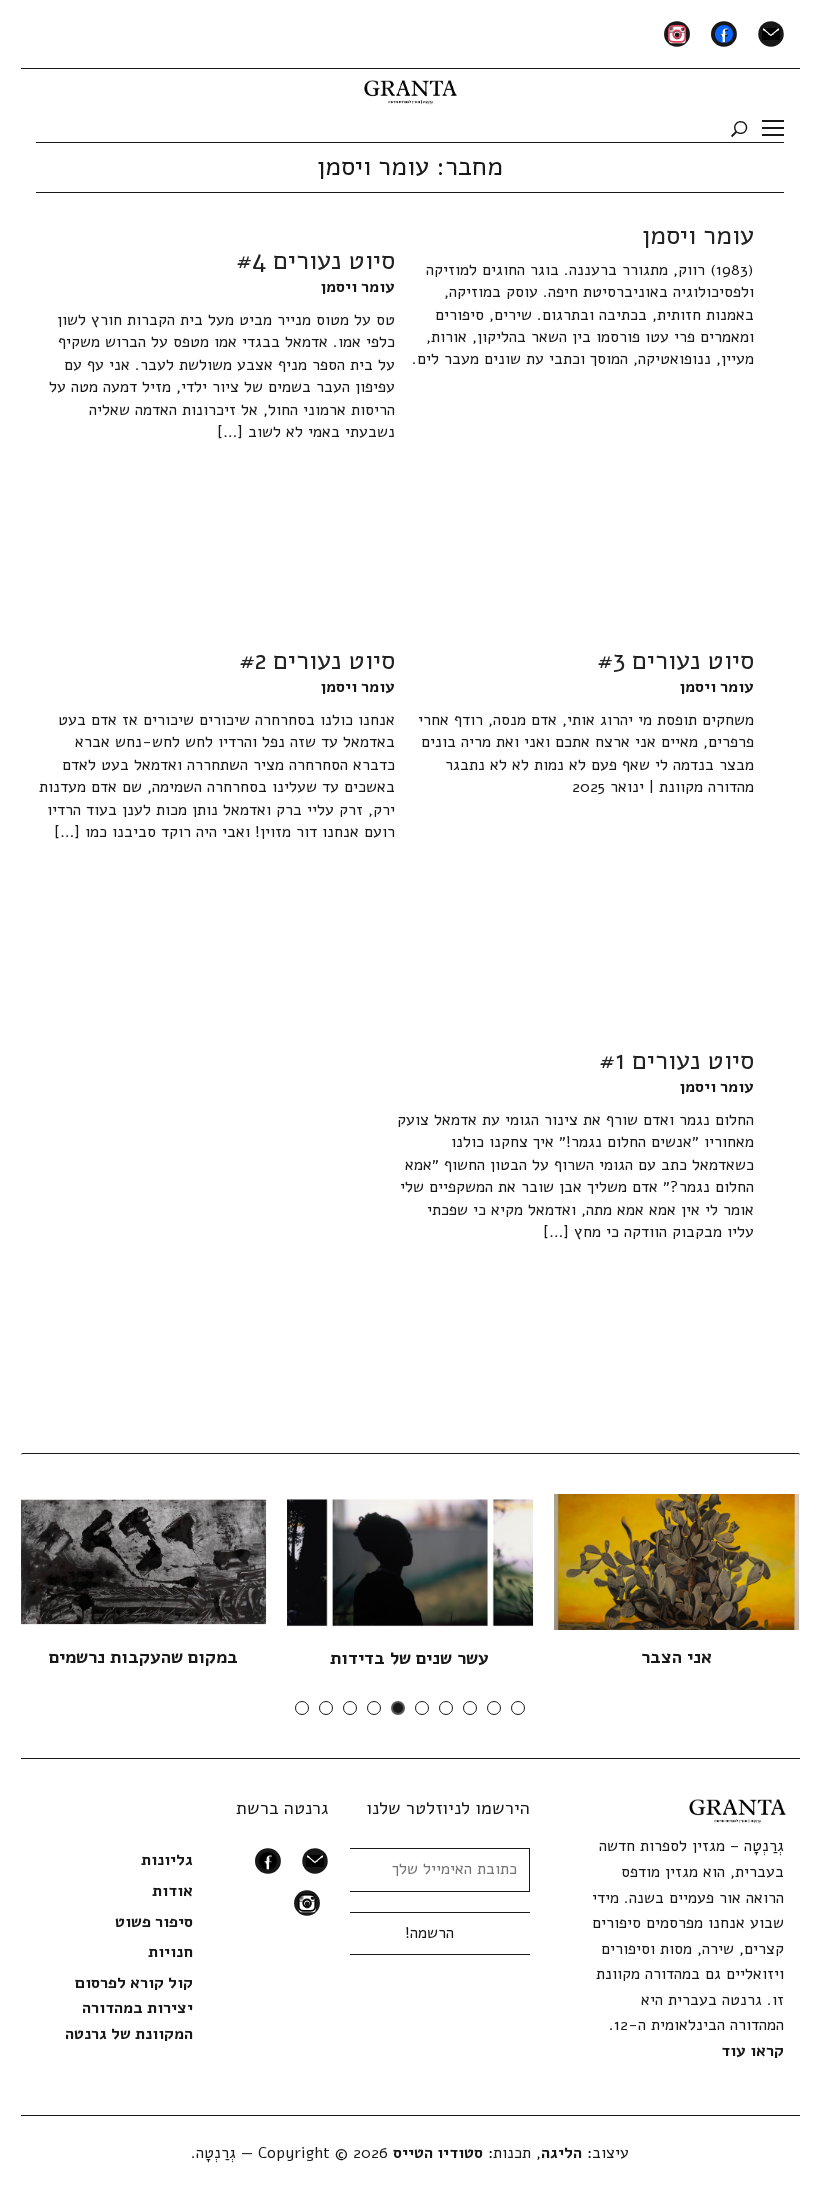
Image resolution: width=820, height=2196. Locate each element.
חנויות (170, 1952)
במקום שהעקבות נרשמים (143, 1657)
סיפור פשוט (154, 1922)
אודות (172, 1891)
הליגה (561, 2153)
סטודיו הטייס (438, 2153)
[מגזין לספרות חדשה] (410, 85)
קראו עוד (752, 2051)
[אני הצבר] (676, 1561)
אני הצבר (676, 1657)
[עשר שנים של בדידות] (409, 1562)
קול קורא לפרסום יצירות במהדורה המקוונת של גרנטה (129, 2008)
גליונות (167, 1860)
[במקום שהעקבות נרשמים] (142, 1561)
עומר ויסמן (358, 287)
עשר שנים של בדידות (409, 1658)
